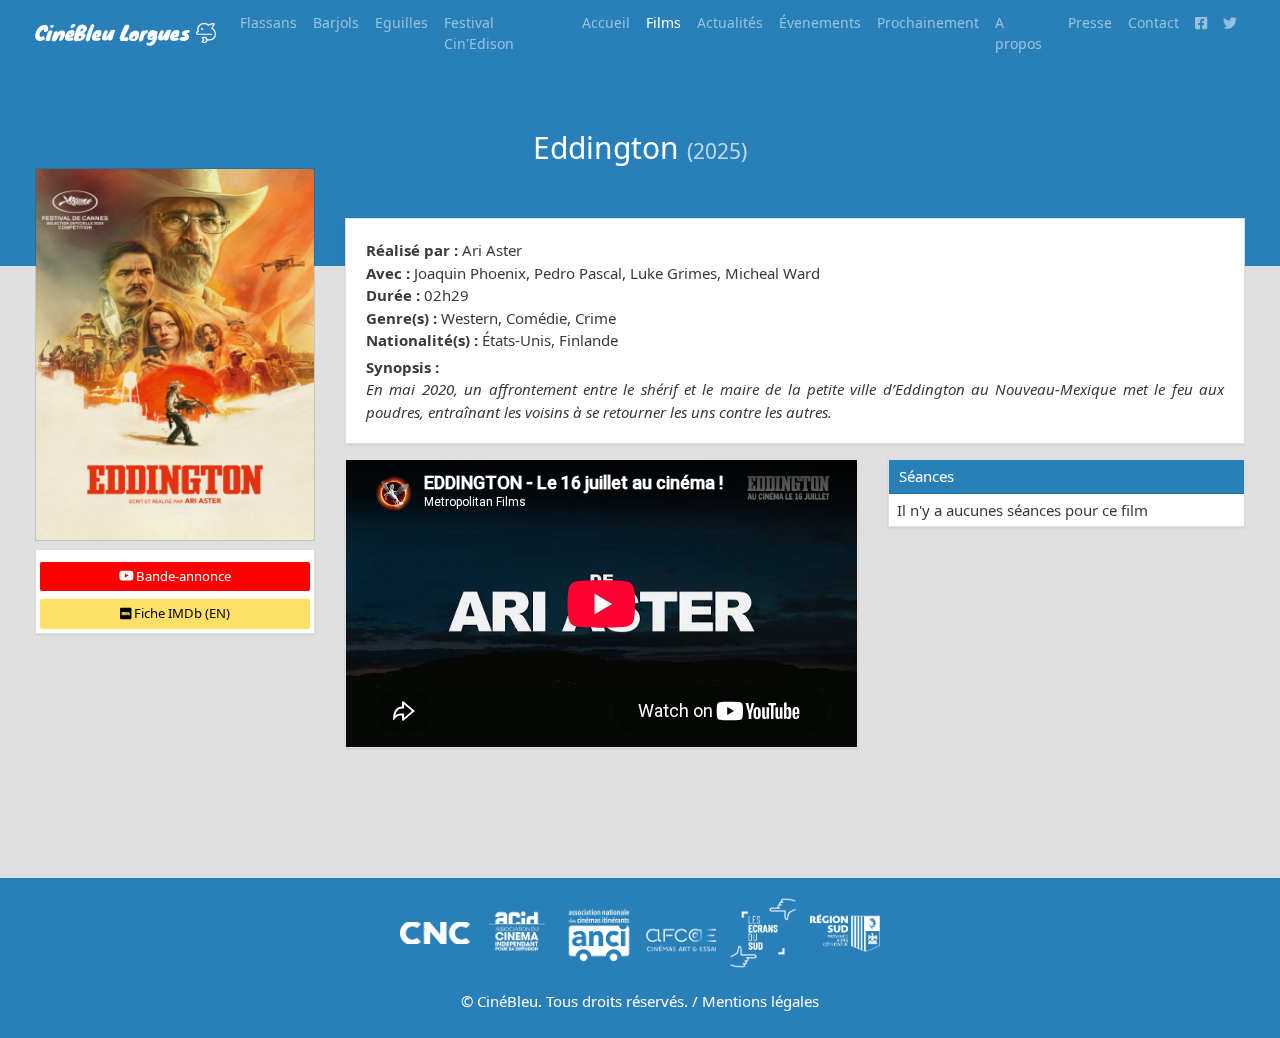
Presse (1090, 22)
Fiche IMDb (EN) (180, 613)
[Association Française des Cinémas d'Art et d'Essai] (681, 931)
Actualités (730, 22)
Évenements (820, 22)
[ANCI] (599, 931)
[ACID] (517, 931)
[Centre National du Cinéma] (435, 931)
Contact (1153, 22)
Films (663, 22)
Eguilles (401, 22)
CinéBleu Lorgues (115, 32)
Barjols (336, 22)
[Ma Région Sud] (845, 931)
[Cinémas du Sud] (763, 931)
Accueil (606, 22)
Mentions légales (760, 1001)
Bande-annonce (182, 576)
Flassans (268, 22)
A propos (1018, 33)
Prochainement (928, 22)
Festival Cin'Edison (479, 33)
